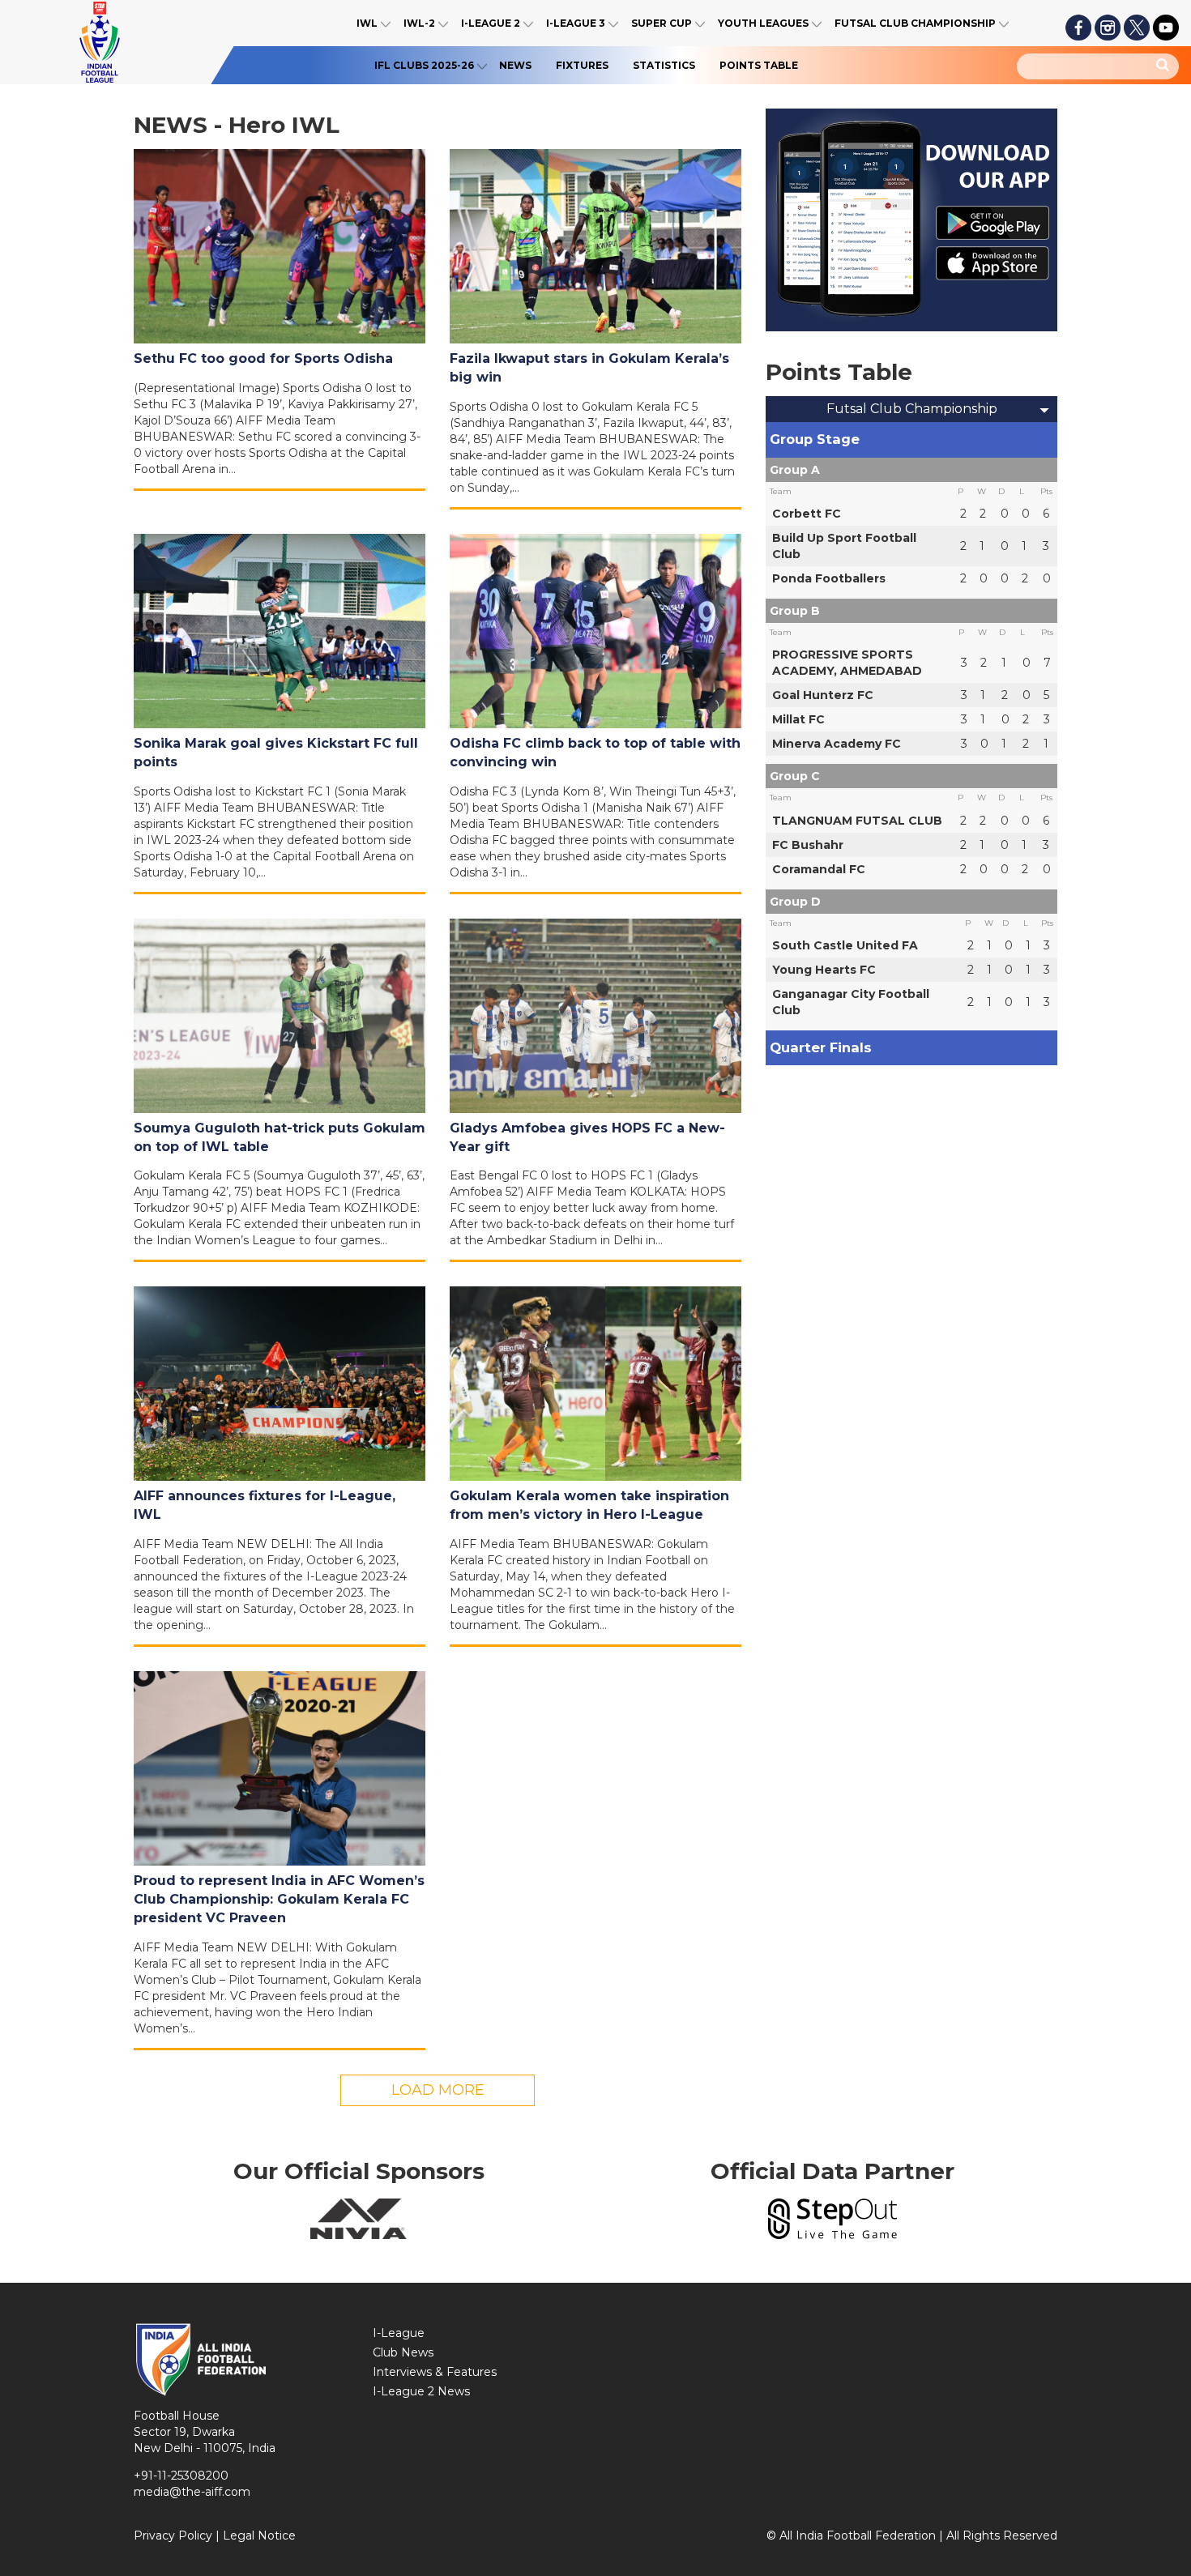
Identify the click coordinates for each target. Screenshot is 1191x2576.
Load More (438, 2090)
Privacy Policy (173, 2535)
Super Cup (662, 23)
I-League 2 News (421, 2391)
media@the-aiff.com (192, 2492)
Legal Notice (259, 2535)
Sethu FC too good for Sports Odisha (263, 358)
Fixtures (582, 65)
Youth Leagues (763, 23)
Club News (403, 2352)
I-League (399, 2333)
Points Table (759, 65)
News (515, 65)
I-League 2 (491, 23)
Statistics (664, 65)
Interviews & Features (435, 2372)
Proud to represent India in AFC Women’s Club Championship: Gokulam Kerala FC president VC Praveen (279, 1899)
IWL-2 (419, 23)
